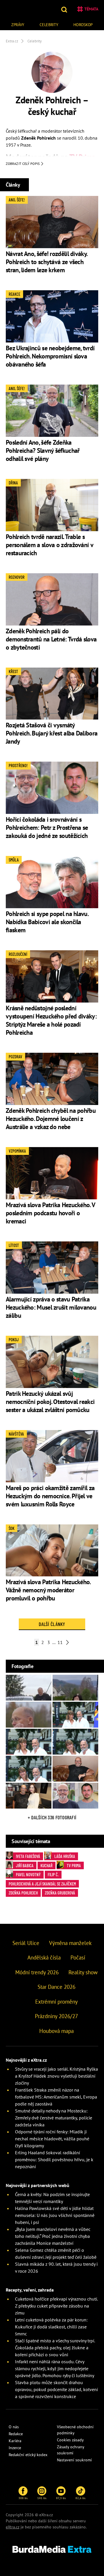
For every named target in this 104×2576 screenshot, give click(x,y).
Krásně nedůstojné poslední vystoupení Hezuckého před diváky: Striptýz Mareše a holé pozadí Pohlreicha (51, 1020)
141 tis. (42, 2498)
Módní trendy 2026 (37, 1972)
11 (60, 1642)
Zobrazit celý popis (23, 164)
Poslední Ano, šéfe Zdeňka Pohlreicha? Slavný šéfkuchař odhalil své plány (43, 450)
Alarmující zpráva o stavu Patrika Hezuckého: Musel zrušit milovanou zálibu (51, 1307)
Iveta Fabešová (28, 1856)
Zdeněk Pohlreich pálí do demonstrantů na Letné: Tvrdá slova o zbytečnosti (51, 639)
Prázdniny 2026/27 (56, 2016)
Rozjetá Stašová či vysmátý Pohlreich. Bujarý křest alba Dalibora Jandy (52, 733)
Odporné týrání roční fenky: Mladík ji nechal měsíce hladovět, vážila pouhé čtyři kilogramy (52, 2139)
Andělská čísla (44, 1957)
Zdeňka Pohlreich (23, 1893)
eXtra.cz (13, 2527)
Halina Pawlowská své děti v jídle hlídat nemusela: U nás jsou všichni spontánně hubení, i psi (55, 2215)
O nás (14, 2427)
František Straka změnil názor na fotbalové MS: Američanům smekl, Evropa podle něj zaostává (56, 2097)
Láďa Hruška (65, 1856)
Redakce (16, 2434)
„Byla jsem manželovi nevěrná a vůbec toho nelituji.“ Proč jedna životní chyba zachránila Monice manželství (53, 2236)
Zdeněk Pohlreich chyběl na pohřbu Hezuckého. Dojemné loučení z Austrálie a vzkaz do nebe (51, 1119)
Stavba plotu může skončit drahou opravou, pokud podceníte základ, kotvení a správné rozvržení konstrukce (56, 2389)
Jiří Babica (25, 1865)
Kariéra (15, 2441)
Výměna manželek (70, 1943)
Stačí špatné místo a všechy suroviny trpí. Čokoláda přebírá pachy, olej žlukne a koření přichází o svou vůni (55, 2348)
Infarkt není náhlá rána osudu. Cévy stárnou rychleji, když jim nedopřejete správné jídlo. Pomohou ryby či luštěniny (55, 2368)
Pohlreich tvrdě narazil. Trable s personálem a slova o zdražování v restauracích (49, 545)
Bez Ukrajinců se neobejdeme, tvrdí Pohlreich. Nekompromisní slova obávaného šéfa (50, 356)
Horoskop (83, 25)
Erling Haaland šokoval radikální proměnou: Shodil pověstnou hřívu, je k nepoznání (54, 2159)
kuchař (47, 1865)
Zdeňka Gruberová (60, 1893)
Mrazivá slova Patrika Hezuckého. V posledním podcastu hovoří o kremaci (50, 1213)
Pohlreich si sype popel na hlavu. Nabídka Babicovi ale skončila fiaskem (47, 922)
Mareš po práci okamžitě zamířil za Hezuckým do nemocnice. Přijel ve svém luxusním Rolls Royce (50, 1496)
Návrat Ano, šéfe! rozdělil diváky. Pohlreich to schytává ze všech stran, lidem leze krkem (46, 262)
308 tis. (23, 2498)
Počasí (78, 1957)
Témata (91, 9)
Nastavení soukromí (74, 2460)
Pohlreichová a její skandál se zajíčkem (42, 1884)
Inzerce (15, 2448)
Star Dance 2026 (56, 1987)
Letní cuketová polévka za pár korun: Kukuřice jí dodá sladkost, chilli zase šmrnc (51, 2327)
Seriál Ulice (26, 1943)
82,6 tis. (81, 2498)
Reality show (83, 1972)
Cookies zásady (70, 2440)
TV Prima (74, 1865)
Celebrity (49, 25)
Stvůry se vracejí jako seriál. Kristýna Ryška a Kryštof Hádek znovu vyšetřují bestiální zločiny (56, 2076)
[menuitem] (18, 24)
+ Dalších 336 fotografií (52, 1817)
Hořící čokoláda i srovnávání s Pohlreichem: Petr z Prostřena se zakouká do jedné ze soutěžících (47, 828)
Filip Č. (53, 1874)
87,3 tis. (61, 2498)
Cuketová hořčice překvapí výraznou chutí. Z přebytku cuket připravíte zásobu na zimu (56, 2306)
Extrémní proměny (56, 2002)
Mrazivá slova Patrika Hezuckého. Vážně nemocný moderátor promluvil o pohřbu (48, 1590)
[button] (65, 9)
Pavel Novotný (28, 1874)
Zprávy (18, 25)
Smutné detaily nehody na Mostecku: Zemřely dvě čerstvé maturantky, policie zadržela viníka (54, 2118)
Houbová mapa (56, 2031)
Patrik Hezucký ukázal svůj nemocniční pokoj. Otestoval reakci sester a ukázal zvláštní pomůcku (50, 1402)
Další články (52, 1624)
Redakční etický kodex (28, 2455)
